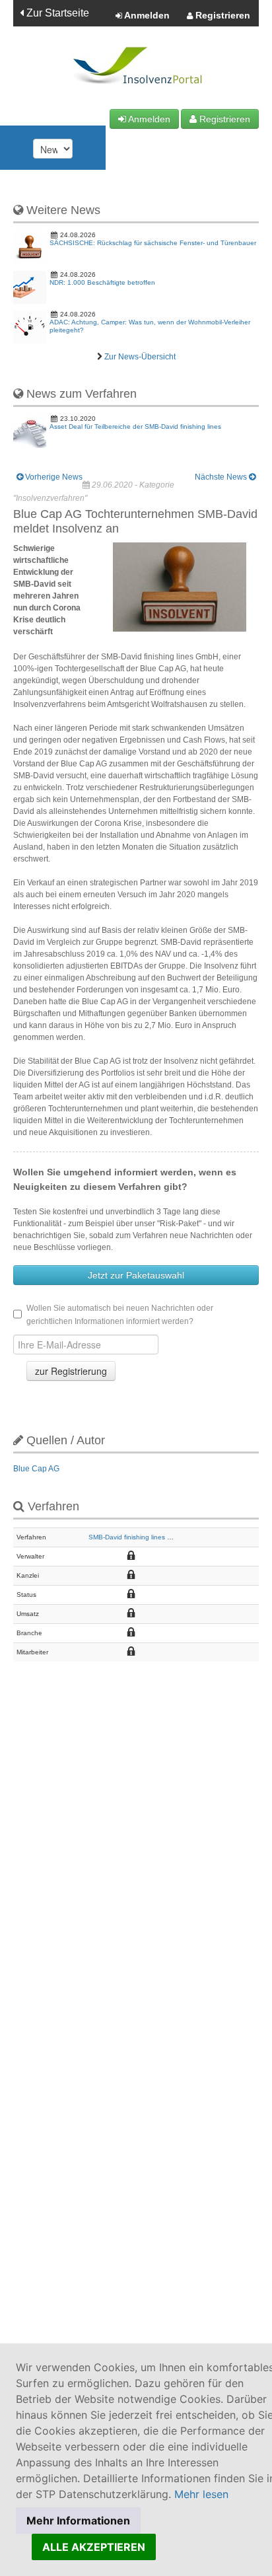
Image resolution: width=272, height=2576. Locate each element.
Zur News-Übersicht (140, 357)
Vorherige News (53, 477)
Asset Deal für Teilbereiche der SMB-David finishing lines (135, 426)
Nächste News (222, 477)
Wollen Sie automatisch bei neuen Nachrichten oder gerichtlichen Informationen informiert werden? (120, 1315)
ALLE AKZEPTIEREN (94, 2547)
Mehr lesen (201, 2494)
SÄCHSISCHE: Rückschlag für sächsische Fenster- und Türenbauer (153, 243)
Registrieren (221, 15)
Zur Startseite (56, 13)
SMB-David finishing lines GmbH (137, 1537)
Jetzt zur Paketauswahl (136, 1275)
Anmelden (146, 15)
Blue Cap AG (36, 1469)
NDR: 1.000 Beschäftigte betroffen (102, 282)
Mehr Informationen (78, 2521)
